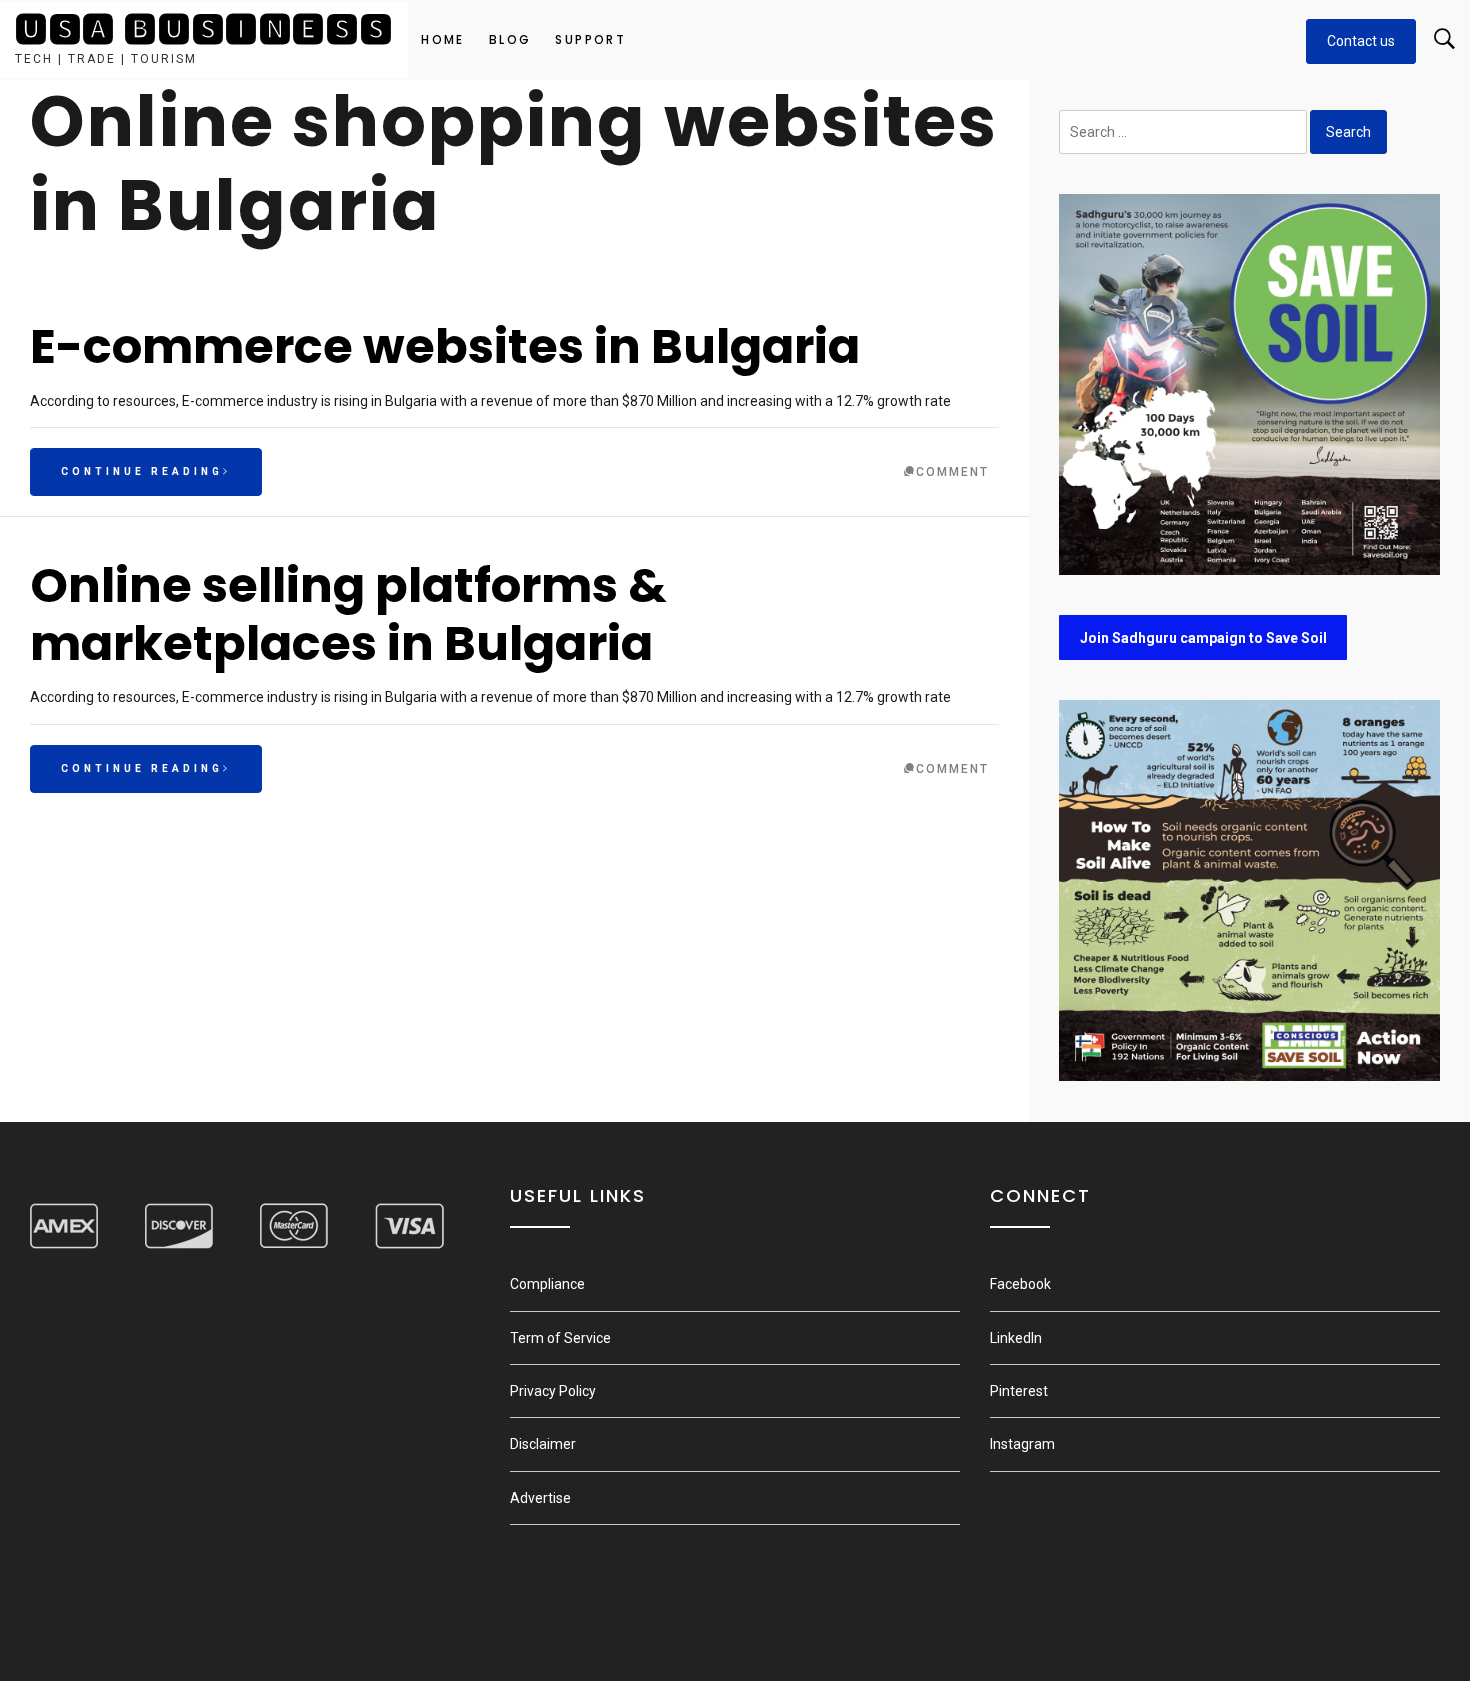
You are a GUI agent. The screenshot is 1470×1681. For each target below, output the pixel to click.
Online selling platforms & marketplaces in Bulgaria (348, 614)
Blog (510, 39)
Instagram (1022, 1444)
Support (590, 39)
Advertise (540, 1498)
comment (952, 472)
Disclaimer (543, 1444)
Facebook (1020, 1284)
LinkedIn (1016, 1338)
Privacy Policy (553, 1391)
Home (443, 39)
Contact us (1361, 41)
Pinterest (1019, 1391)
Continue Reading (142, 471)
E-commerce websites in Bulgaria (445, 346)
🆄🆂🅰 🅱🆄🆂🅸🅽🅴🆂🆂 (204, 29)
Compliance (547, 1284)
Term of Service (560, 1338)
